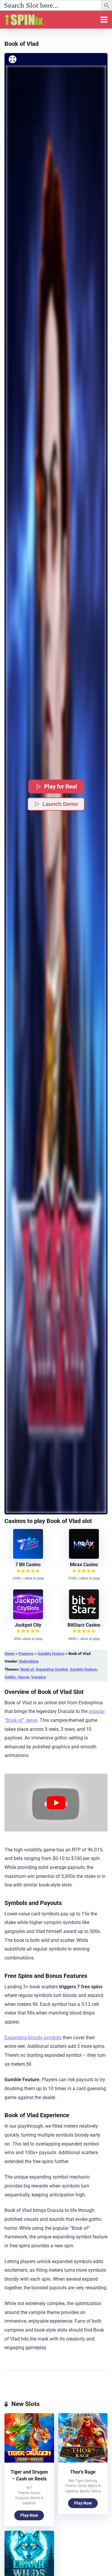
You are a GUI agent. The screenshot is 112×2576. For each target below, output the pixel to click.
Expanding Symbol (52, 1669)
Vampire (39, 1677)
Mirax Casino (84, 1565)
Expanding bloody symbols (33, 2038)
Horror (23, 1677)
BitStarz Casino (84, 1625)
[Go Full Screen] (13, 59)
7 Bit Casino (28, 1565)
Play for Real (61, 787)
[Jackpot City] (28, 1618)
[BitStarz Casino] (84, 1618)
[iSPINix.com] (30, 19)
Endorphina (29, 1661)
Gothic (10, 1677)
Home (10, 1654)
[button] (108, 6)
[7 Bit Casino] (28, 1557)
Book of (27, 1669)
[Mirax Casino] (84, 1557)
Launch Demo (60, 804)
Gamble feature (51, 1654)
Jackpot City (28, 1625)
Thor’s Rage (83, 2472)
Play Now (29, 2515)
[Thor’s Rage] (83, 2461)
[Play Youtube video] (56, 1803)
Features (26, 1654)
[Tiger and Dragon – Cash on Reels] (29, 2461)
